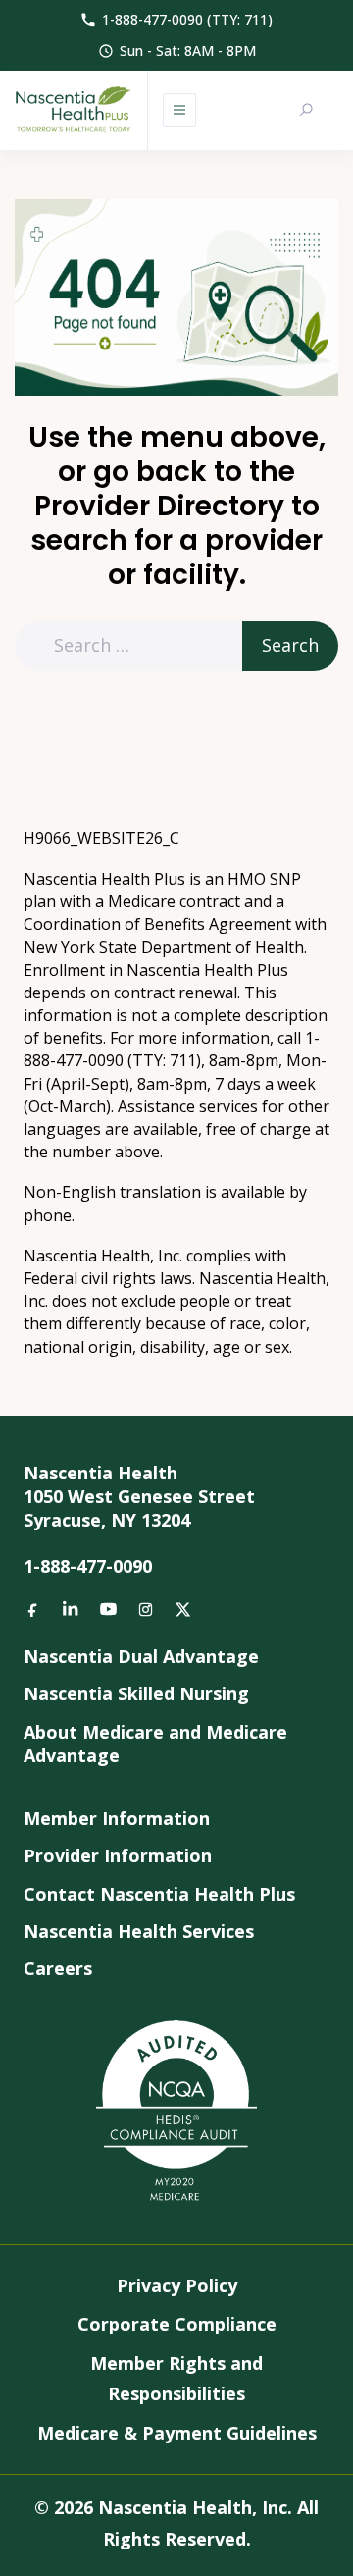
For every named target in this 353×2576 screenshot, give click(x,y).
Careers (58, 1968)
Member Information (117, 1818)
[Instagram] (145, 1609)
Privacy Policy (177, 2285)
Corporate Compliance (177, 2324)
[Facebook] (33, 1609)
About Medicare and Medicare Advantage (155, 1744)
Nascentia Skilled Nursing (136, 1693)
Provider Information (118, 1855)
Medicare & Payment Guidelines (177, 2433)
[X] (182, 1609)
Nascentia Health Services (139, 1931)
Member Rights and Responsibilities (176, 2379)
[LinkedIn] (71, 1609)
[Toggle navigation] (179, 110)
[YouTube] (108, 1609)
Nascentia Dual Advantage (141, 1656)
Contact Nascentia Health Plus (159, 1894)
